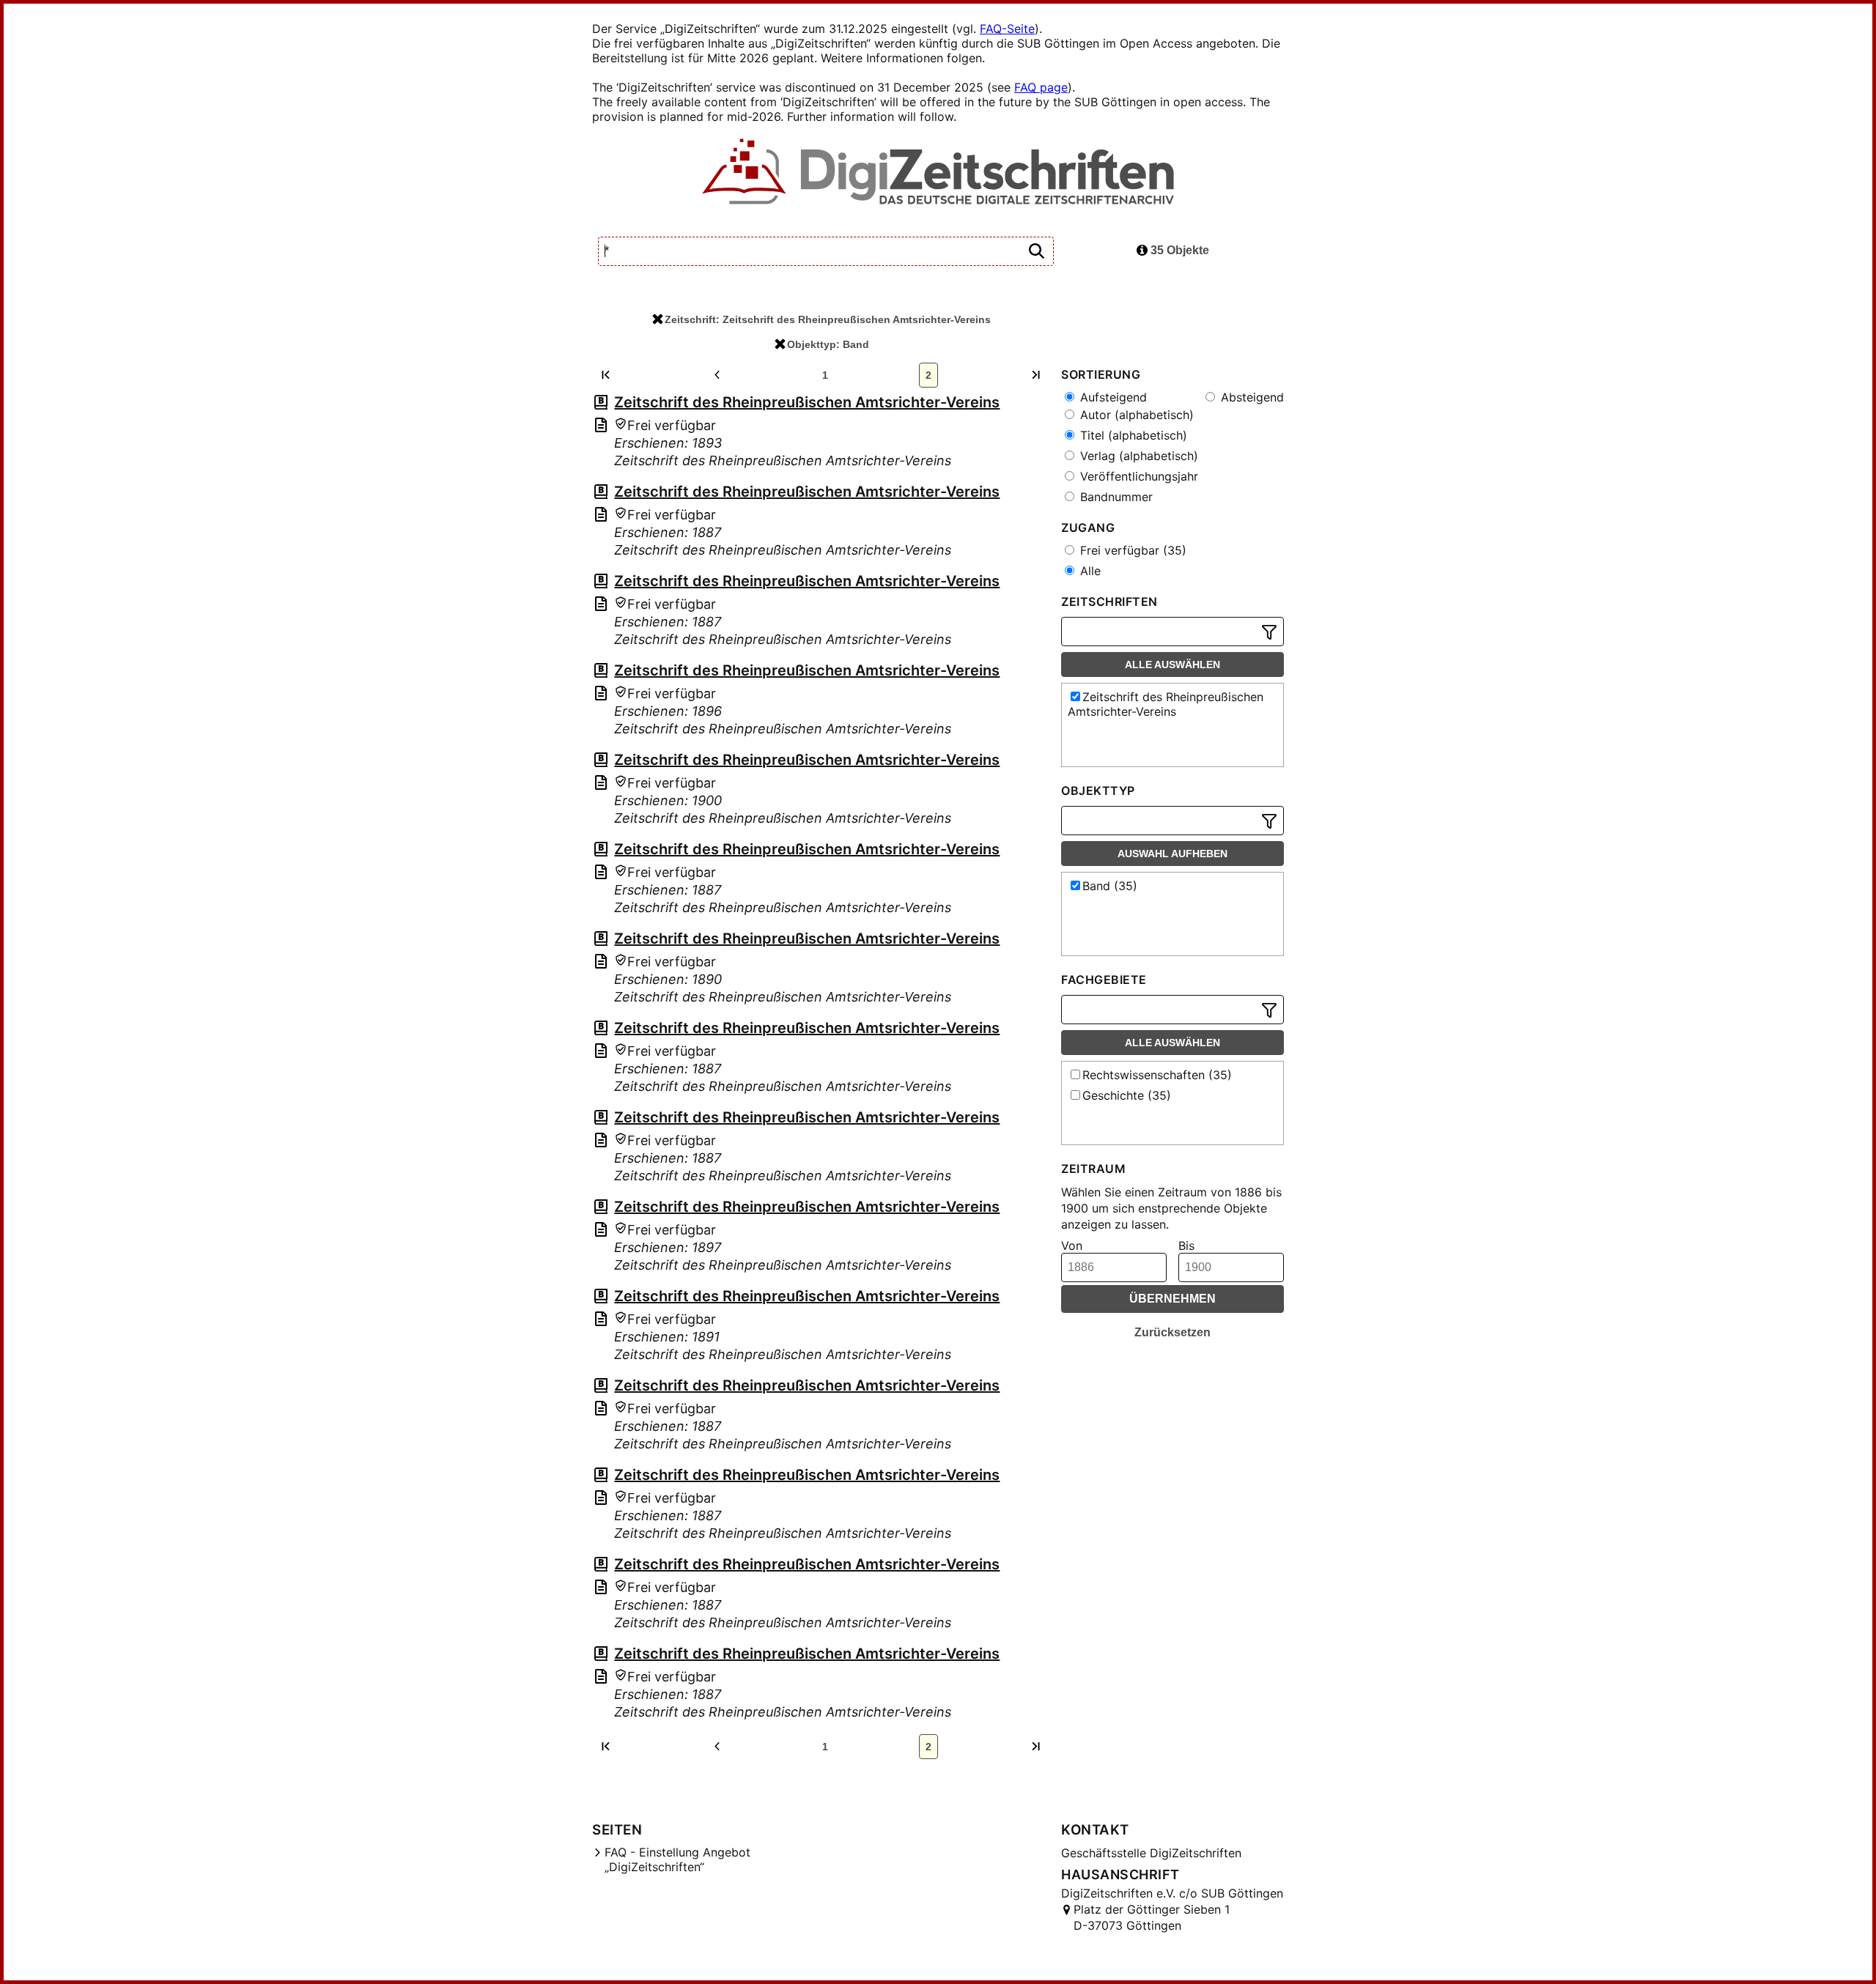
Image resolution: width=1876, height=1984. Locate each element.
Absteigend (1251, 397)
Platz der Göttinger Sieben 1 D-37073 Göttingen (1152, 1917)
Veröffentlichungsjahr (1137, 476)
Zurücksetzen (1172, 1332)
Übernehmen (1172, 1299)
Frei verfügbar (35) (1131, 550)
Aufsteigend (1112, 397)
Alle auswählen (1172, 665)
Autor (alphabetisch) (1135, 415)
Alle (1089, 571)
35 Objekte (1178, 250)
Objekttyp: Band (828, 344)
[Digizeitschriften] (938, 173)
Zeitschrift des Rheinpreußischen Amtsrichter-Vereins (807, 402)
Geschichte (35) (1127, 1095)
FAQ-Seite (1007, 29)
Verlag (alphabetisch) (1137, 456)
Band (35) (1110, 886)
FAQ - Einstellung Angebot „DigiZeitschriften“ (677, 1859)
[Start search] (1036, 252)
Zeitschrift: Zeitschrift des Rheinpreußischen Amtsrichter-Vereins (828, 319)
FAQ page (1041, 87)
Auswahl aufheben (1172, 854)
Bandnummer (1115, 497)
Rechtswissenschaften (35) (1157, 1075)
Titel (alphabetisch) (1132, 435)
